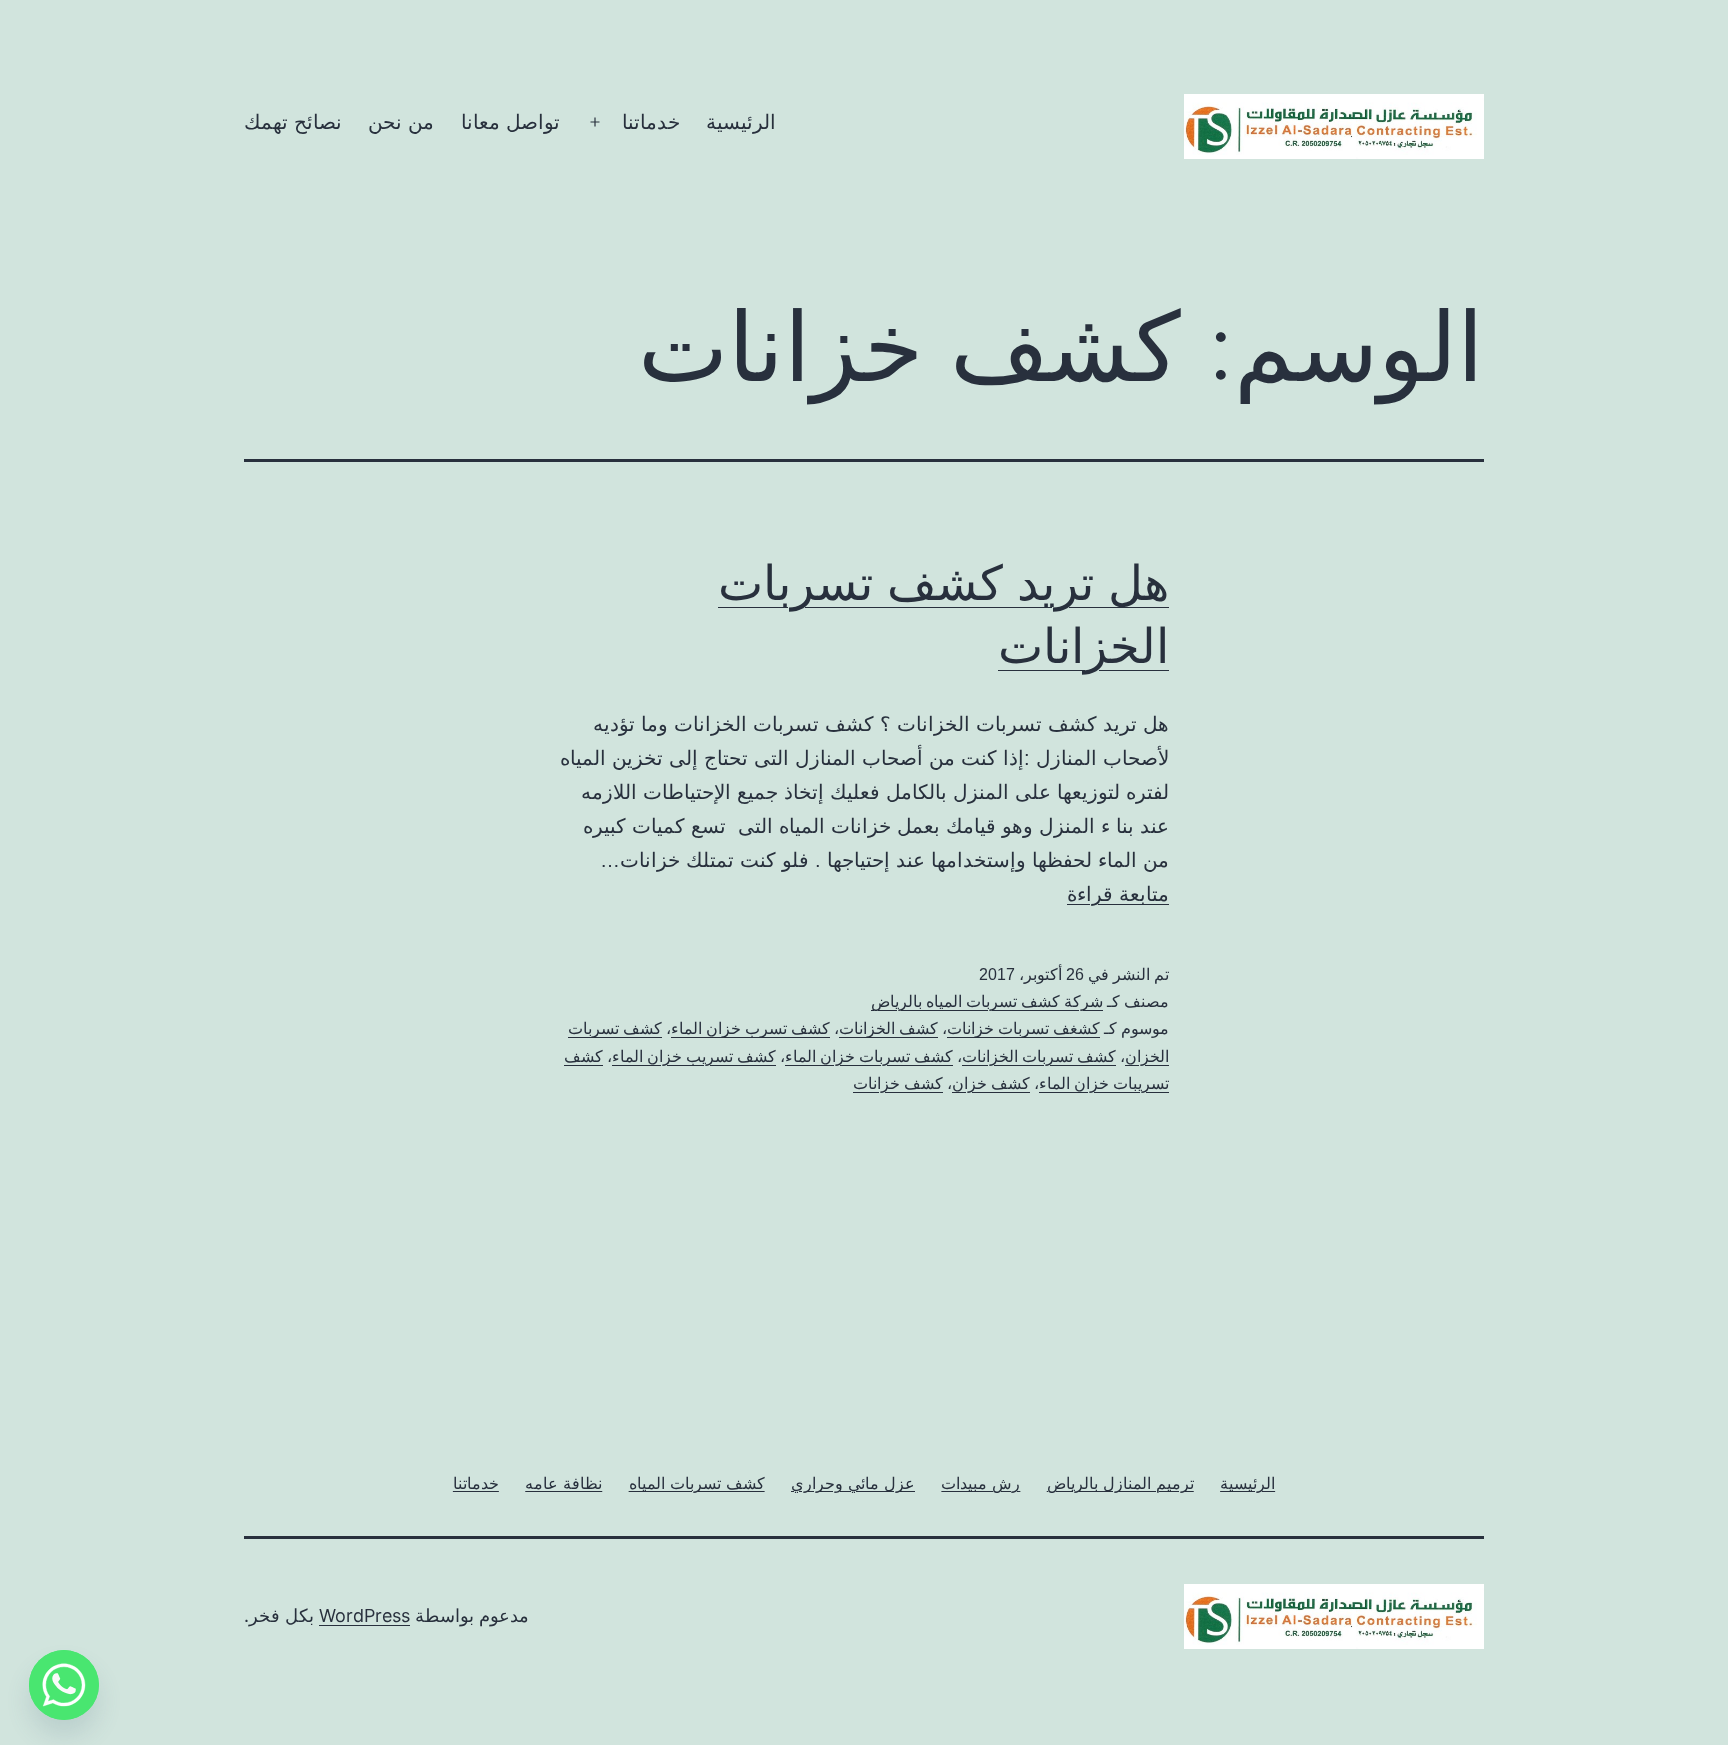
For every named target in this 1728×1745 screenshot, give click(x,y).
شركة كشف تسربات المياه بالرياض (987, 1001)
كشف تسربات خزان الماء (869, 1056)
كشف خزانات (898, 1083)
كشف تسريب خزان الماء (694, 1056)
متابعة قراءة (1118, 894)
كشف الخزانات (888, 1028)
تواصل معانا (510, 122)
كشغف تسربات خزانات (1023, 1028)
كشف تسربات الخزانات (1039, 1056)
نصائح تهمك (293, 122)
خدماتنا (651, 122)
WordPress (364, 1615)
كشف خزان (991, 1083)
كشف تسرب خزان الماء (750, 1028)
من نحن (401, 122)
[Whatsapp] (64, 1685)
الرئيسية (741, 122)
